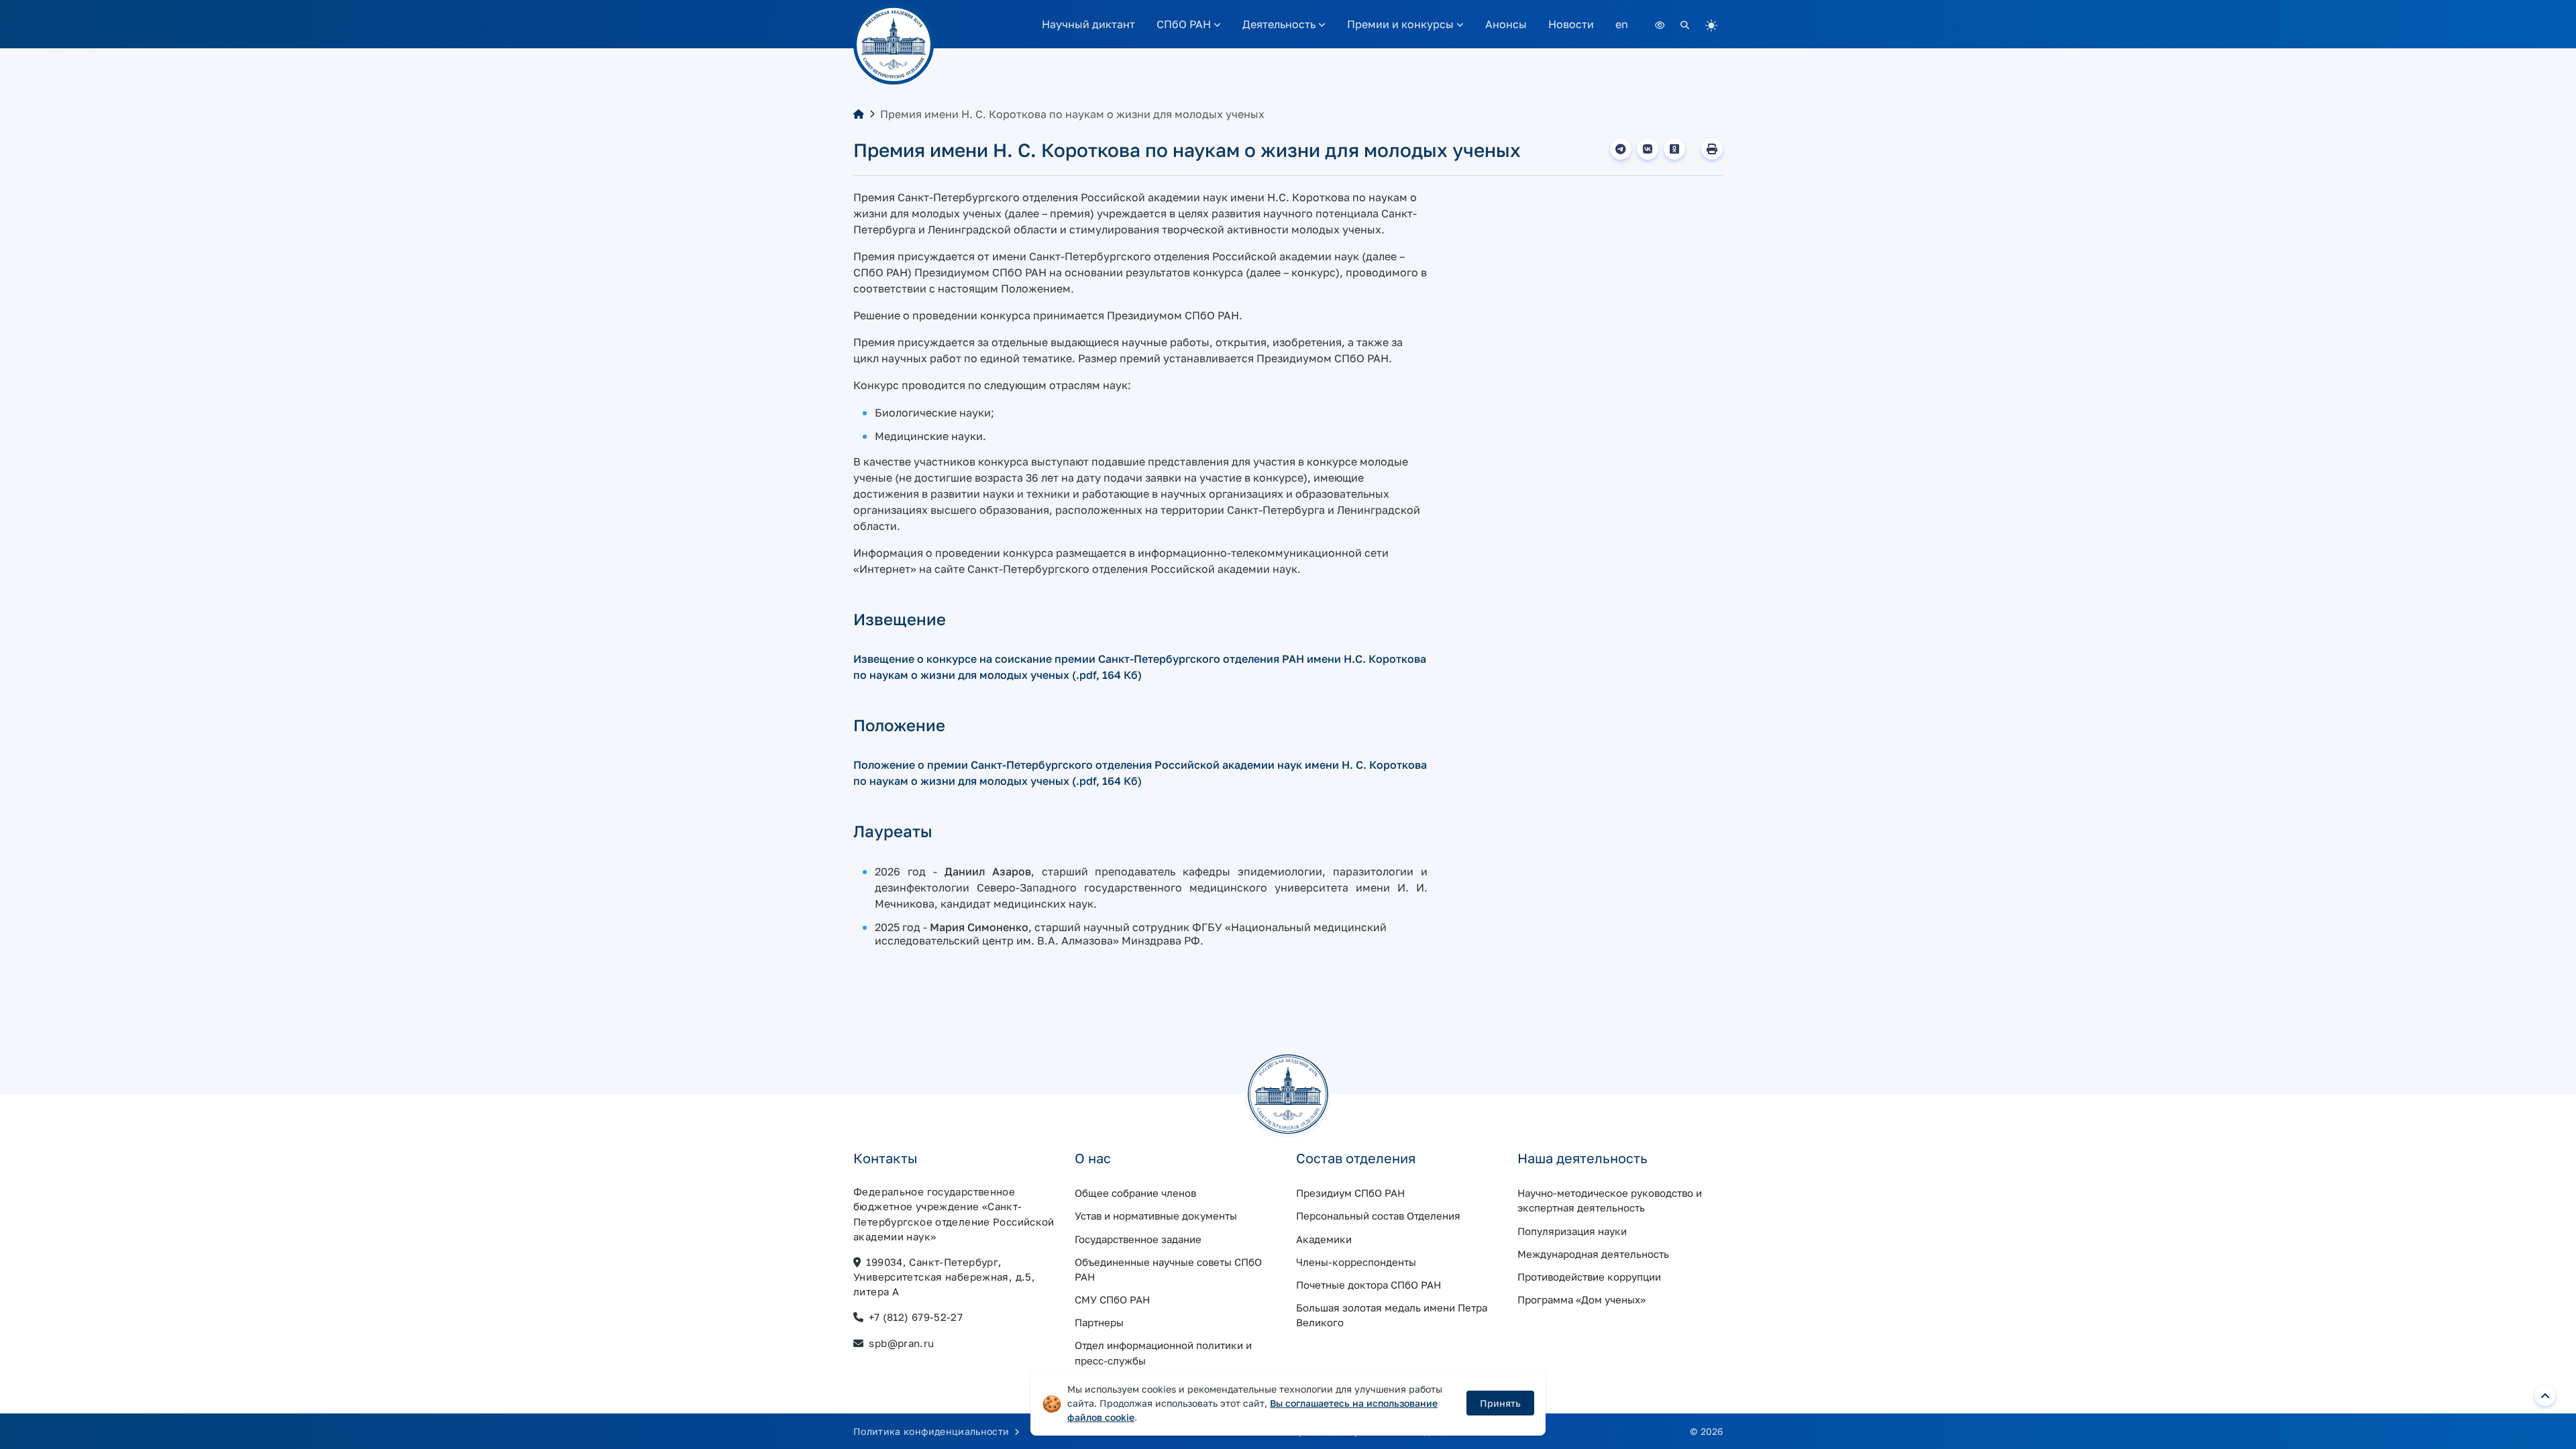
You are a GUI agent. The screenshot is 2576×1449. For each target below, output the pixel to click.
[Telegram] (1621, 149)
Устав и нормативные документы (1156, 1216)
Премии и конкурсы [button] (1402, 24)
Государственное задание (1138, 1239)
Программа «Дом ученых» (1581, 1299)
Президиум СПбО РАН (1350, 1193)
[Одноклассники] (1674, 149)
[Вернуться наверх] (2545, 1395)
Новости (1571, 24)
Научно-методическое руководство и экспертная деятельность (1610, 1200)
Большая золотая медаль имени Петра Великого (1392, 1315)
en (1622, 24)
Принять (1500, 1403)
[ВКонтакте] (1648, 149)
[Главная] (859, 114)
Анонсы (1506, 24)
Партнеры (1099, 1322)
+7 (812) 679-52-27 (916, 1317)
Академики (1324, 1239)
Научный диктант (1088, 24)
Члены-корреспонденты (1356, 1262)
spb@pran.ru (901, 1343)
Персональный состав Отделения (1378, 1216)
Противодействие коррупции (1589, 1277)
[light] (1711, 24)
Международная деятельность (1593, 1254)
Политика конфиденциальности (933, 1431)
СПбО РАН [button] (1185, 24)
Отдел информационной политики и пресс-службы (1163, 1352)
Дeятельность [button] (1280, 24)
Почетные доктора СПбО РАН (1368, 1285)
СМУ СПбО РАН (1112, 1299)
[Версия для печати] (1712, 149)
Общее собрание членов (1135, 1193)
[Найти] (1685, 24)
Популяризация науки (1572, 1231)
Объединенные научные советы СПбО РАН (1168, 1269)
